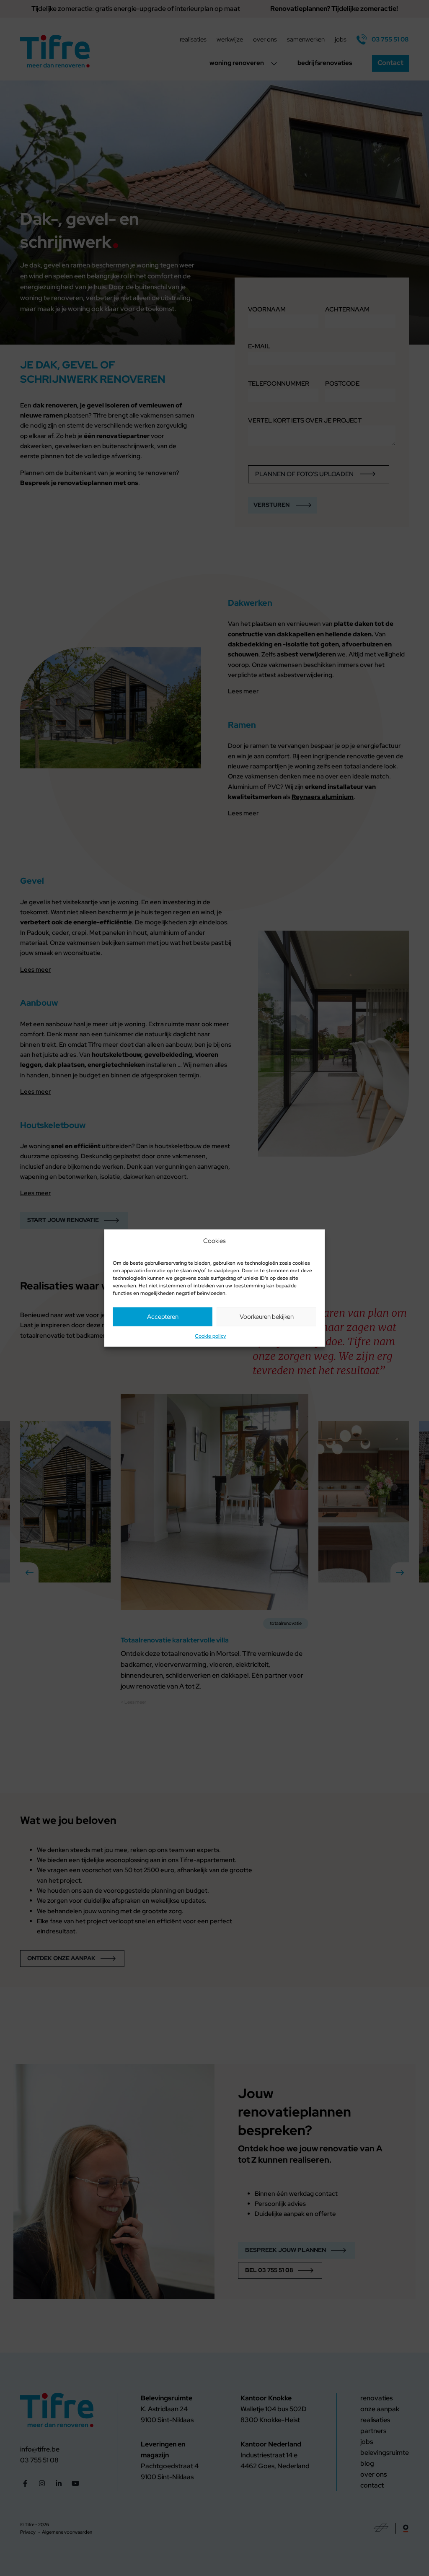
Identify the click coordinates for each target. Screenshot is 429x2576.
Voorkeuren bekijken (267, 1317)
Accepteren (163, 1317)
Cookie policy (210, 1336)
